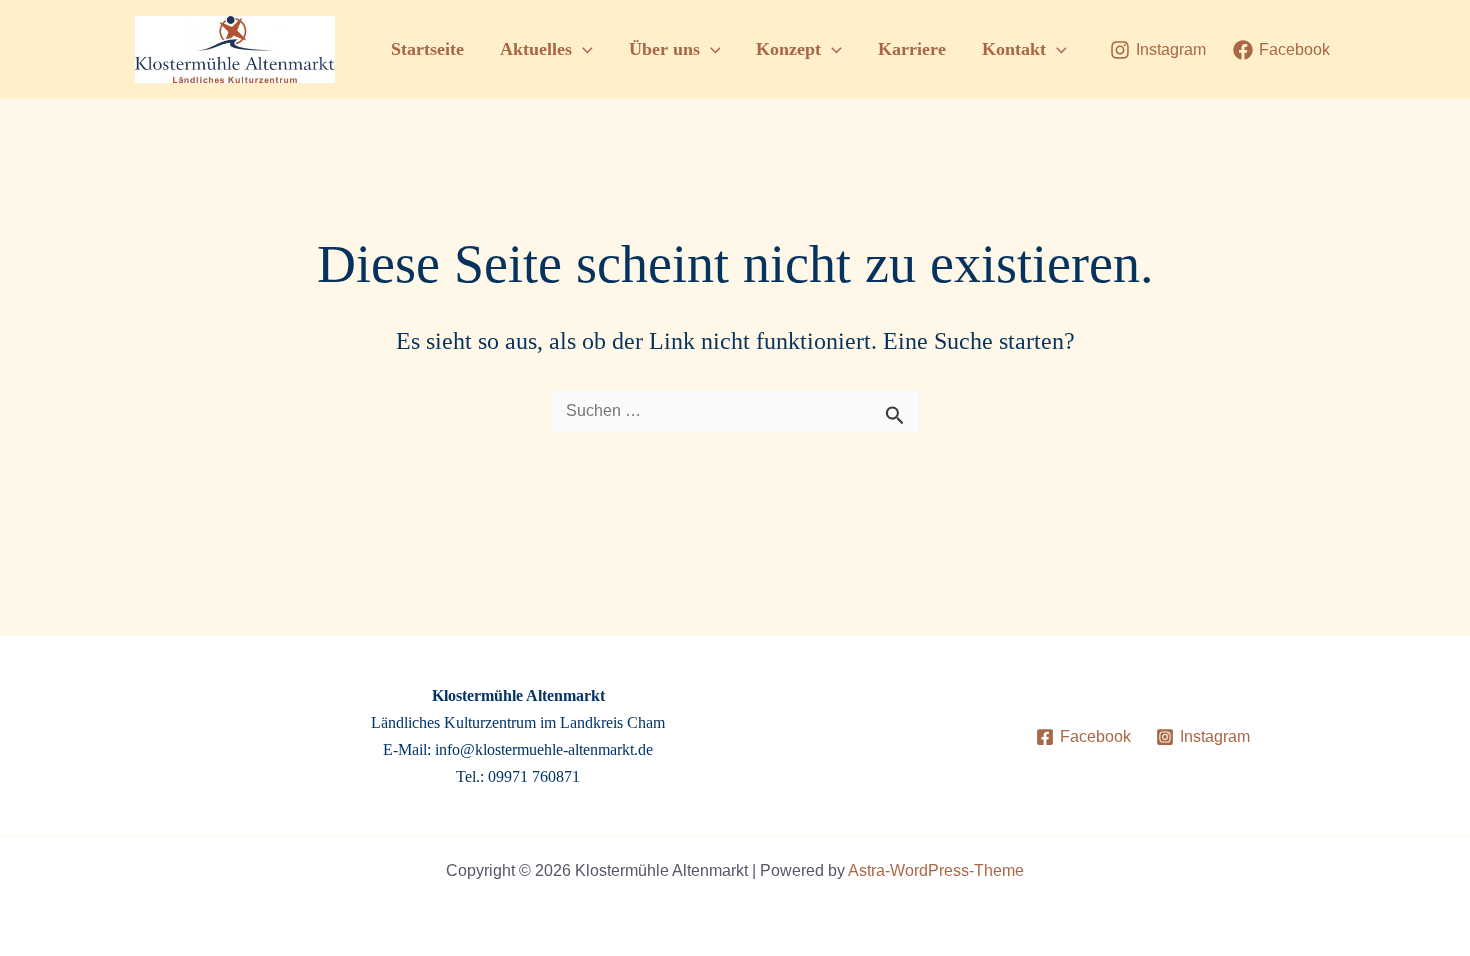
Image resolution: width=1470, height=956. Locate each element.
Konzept (788, 49)
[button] (582, 49)
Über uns (664, 49)
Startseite (427, 49)
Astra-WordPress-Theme (936, 870)
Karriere (912, 49)
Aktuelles (536, 49)
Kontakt (1014, 49)
